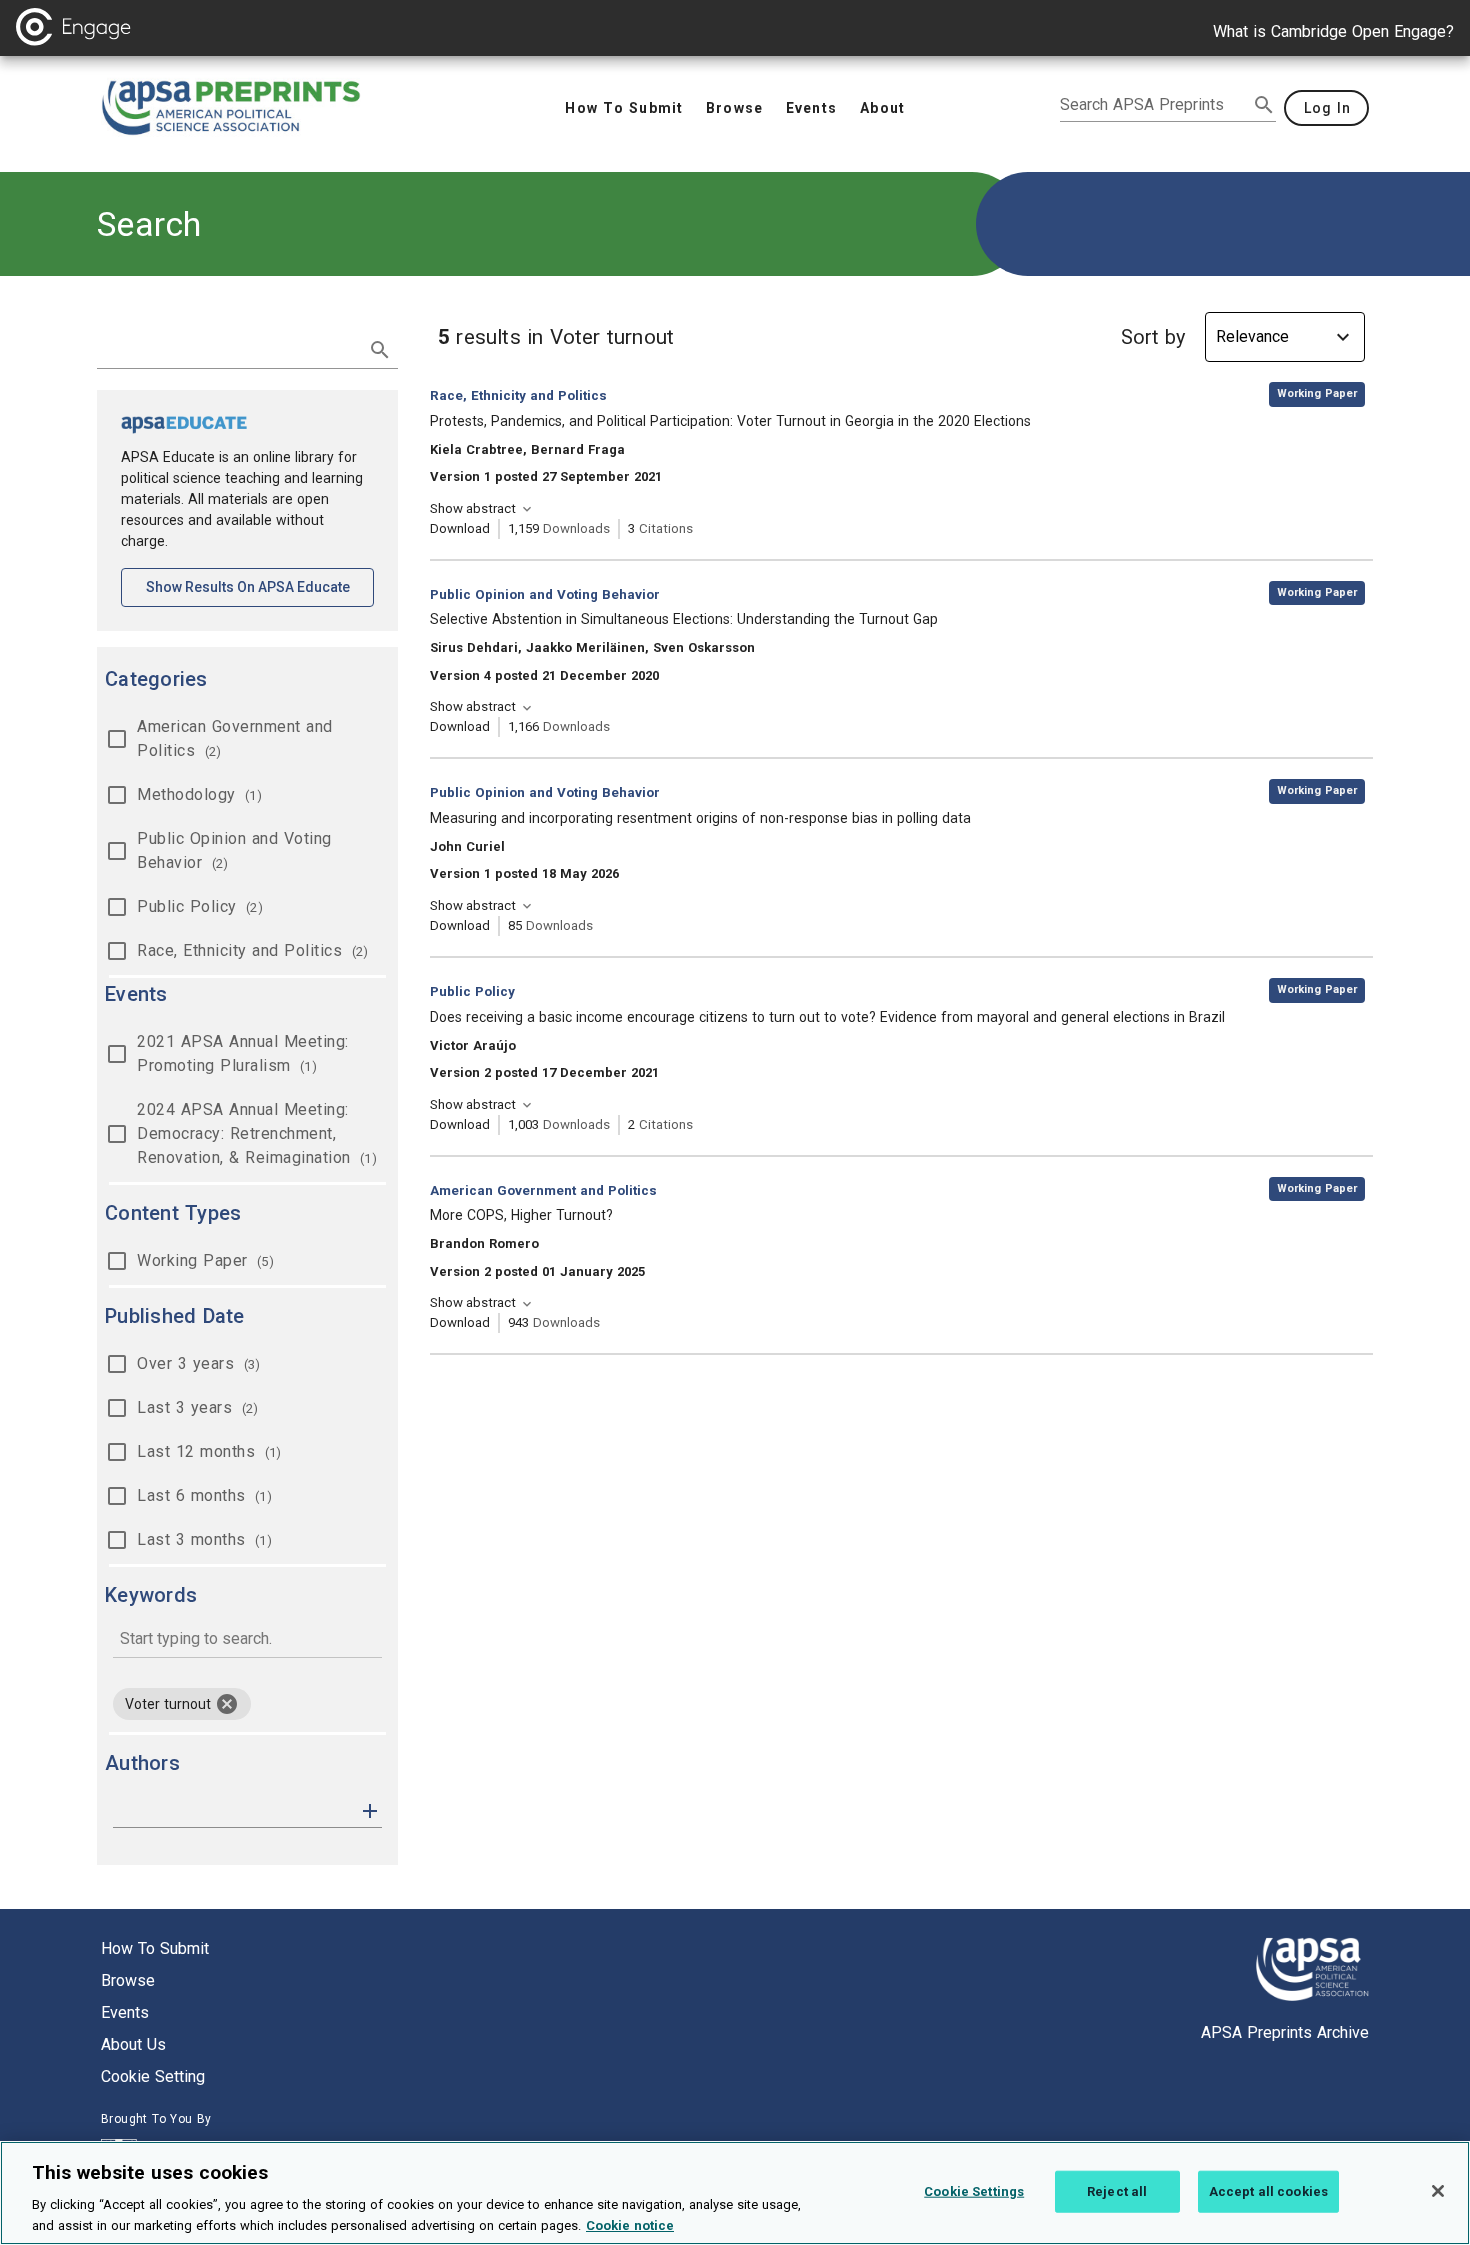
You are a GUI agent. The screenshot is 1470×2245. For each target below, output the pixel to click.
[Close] (1438, 2191)
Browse (128, 1980)
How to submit (155, 1948)
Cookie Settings (974, 2191)
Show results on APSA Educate (260, 586)
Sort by (1153, 337)
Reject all (1117, 2191)
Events (125, 2012)
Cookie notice (630, 2224)
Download (460, 528)
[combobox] (247, 1640)
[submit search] (1264, 105)
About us (133, 2044)
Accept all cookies (1268, 2191)
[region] (735, 2193)
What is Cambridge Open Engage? (1333, 31)
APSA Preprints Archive (1285, 2032)
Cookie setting (153, 2076)
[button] (370, 1809)
